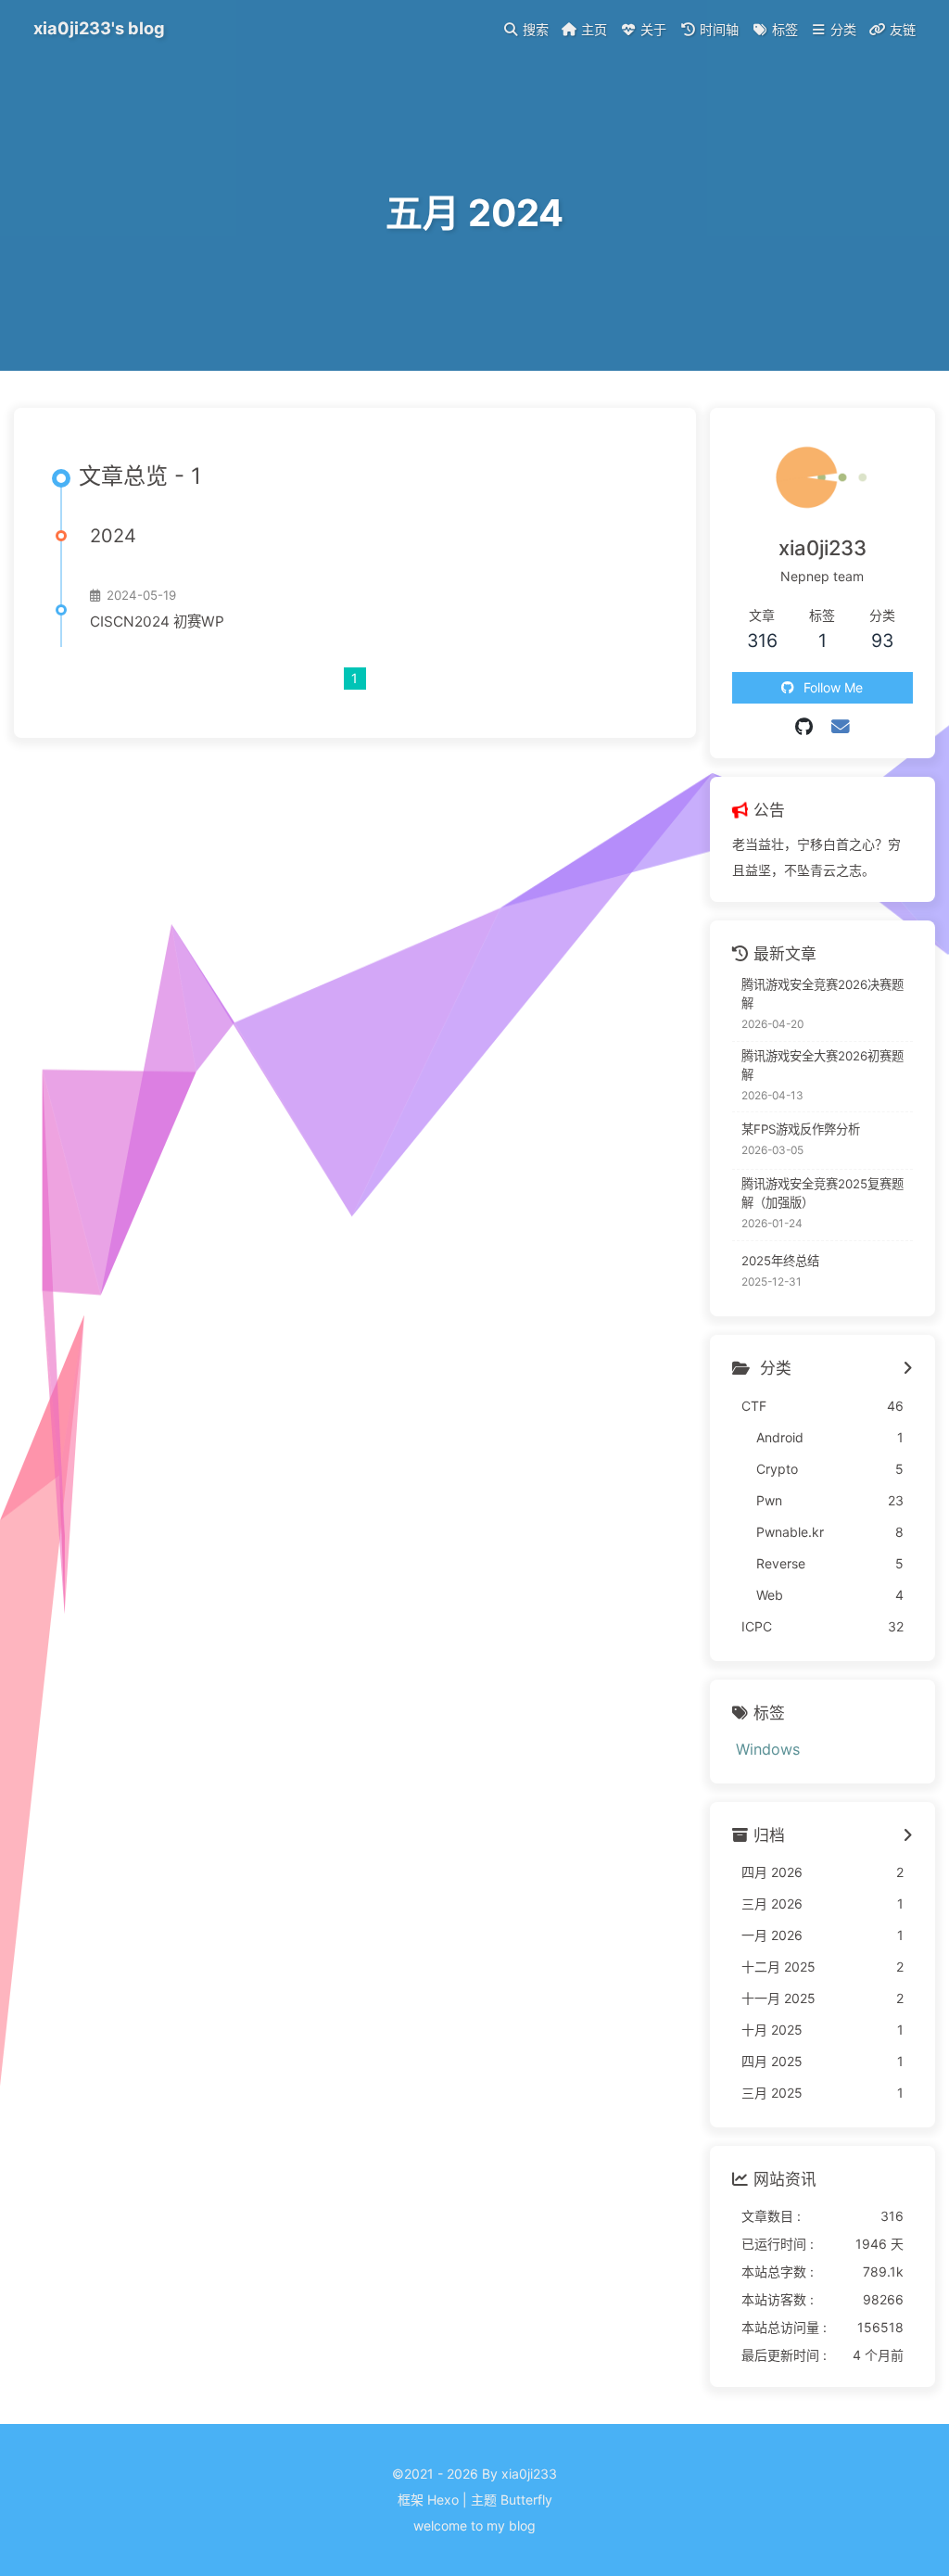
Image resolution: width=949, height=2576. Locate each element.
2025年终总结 (780, 1261)
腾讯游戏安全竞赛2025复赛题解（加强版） (822, 1193)
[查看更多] (908, 1369)
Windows (768, 1749)
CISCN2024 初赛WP (157, 622)
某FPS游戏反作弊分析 (801, 1129)
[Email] (841, 727)
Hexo (443, 2500)
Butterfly (526, 2500)
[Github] (804, 727)
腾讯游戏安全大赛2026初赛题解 (822, 1065)
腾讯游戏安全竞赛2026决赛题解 (822, 994)
